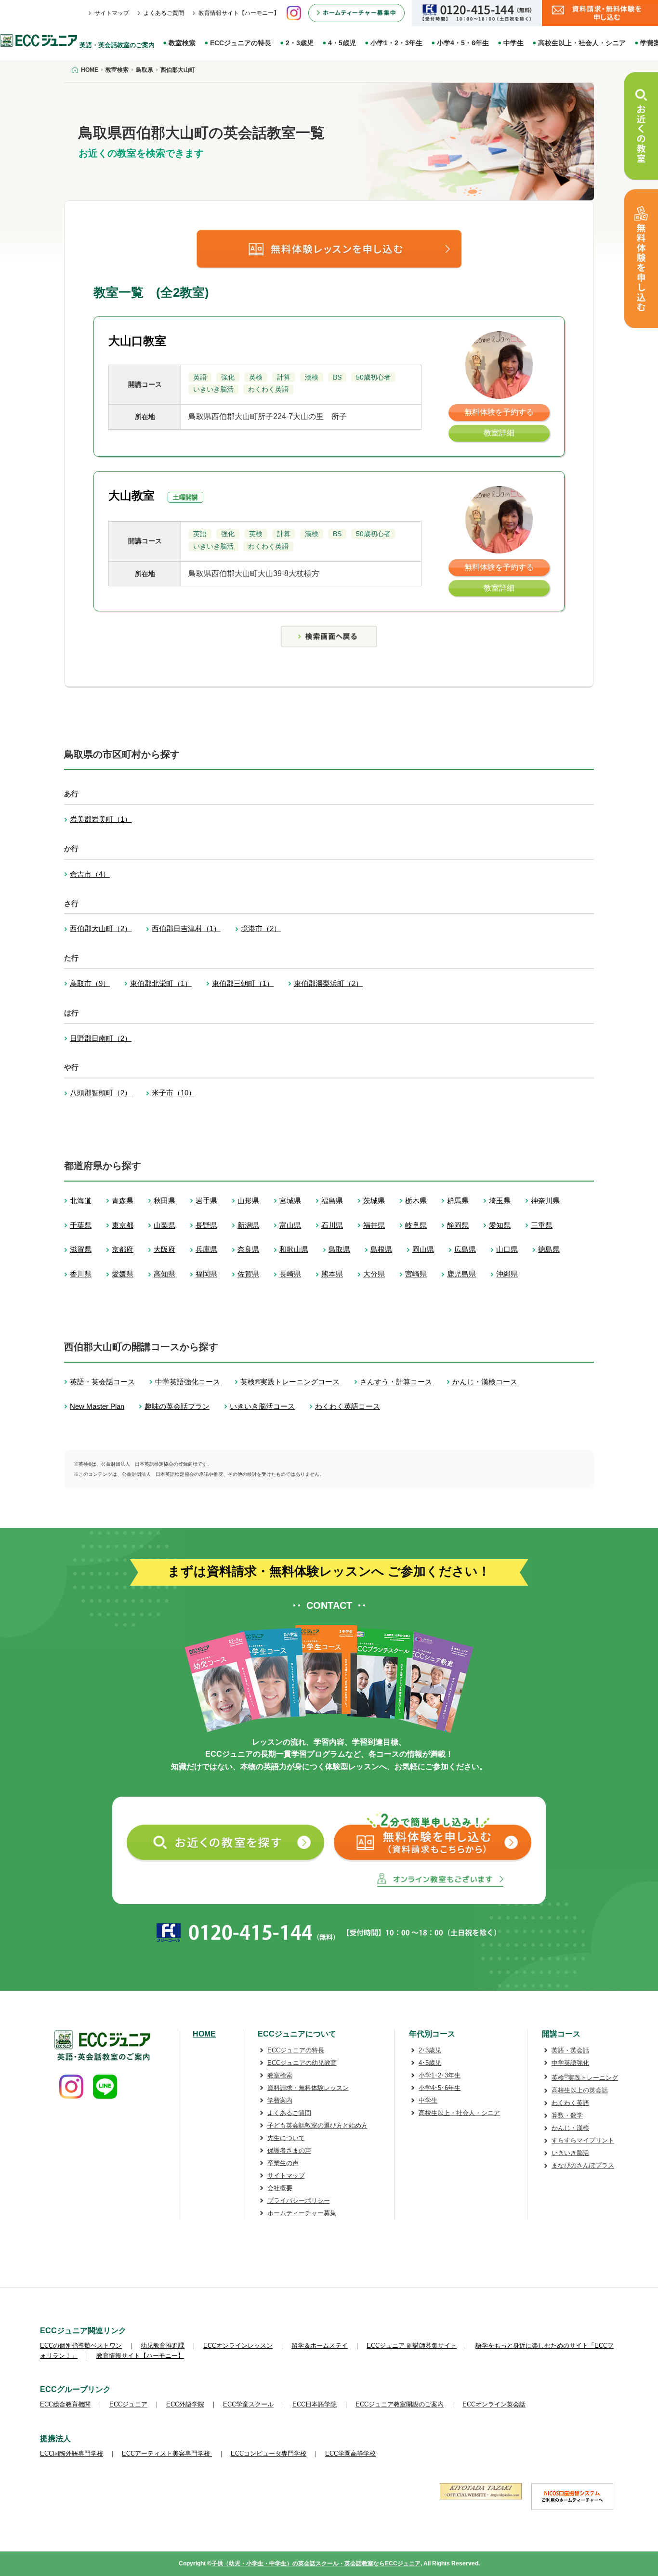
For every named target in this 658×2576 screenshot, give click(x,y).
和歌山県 (294, 1249)
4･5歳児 (430, 2063)
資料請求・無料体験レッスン (308, 2088)
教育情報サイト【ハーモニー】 (239, 13)
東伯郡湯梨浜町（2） (328, 983)
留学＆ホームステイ (320, 2346)
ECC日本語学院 (315, 2404)
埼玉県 (500, 1201)
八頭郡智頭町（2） (101, 1093)
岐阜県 (416, 1225)
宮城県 (290, 1201)
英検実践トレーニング (585, 2078)
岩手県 (206, 1201)
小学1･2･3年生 (440, 2075)
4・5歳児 (342, 43)
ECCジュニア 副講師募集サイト (412, 2346)
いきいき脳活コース (262, 1406)
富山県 (290, 1225)
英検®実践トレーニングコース (290, 1382)
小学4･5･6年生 (440, 2088)
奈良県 (248, 1249)
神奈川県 (545, 1201)
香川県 (81, 1274)
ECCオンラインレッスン (238, 2346)
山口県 (507, 1249)
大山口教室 (137, 341)
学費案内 (280, 2100)
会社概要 (280, 2188)
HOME (204, 2034)
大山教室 (132, 495)
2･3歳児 (430, 2050)
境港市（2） (261, 928)
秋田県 (164, 1201)
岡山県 (423, 1249)
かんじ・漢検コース (485, 1382)
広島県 (465, 1249)
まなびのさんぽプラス (583, 2165)
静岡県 (458, 1225)
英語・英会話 (570, 2050)
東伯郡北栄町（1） (161, 983)
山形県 (248, 1201)
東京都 (123, 1225)
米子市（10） (174, 1093)
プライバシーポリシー (299, 2201)
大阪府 (164, 1249)
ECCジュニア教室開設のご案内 (400, 2404)
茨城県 (374, 1201)
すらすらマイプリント (583, 2140)
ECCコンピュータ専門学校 (269, 2453)
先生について (286, 2138)
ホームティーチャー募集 (302, 2213)
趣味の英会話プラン (177, 1406)
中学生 (513, 43)
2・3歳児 (300, 43)
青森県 (123, 1201)
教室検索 (182, 43)
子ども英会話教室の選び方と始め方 (317, 2125)
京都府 (123, 1249)
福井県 (374, 1225)
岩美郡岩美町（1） (101, 819)
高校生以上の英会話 (580, 2090)
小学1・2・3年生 (396, 43)
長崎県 (290, 1274)
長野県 (206, 1225)
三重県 (542, 1225)
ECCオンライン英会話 (494, 2404)
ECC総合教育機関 (65, 2404)
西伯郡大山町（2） (101, 928)
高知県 (164, 1274)
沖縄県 (507, 1274)
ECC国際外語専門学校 (72, 2453)
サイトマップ (112, 13)
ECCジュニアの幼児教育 (302, 2063)
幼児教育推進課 (163, 2346)
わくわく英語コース (348, 1406)
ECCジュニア (128, 2404)
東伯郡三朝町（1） (243, 983)
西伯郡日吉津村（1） (186, 928)
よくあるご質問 (164, 13)
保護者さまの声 (289, 2150)
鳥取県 (339, 1249)
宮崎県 (416, 1274)
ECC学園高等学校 (350, 2453)
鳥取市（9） (90, 983)
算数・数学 (567, 2115)
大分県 (374, 1274)
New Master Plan (97, 1406)
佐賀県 (248, 1274)
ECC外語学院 (185, 2404)
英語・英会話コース (102, 1382)
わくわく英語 (570, 2103)
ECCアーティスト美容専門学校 (167, 2453)
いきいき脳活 (570, 2153)
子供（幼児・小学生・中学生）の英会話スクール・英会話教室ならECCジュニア (316, 2563)
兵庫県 (206, 1249)
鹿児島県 (461, 1274)
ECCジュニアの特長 (241, 43)
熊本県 (332, 1274)
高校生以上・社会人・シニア (582, 43)
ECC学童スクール (248, 2404)
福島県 (332, 1201)
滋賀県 (81, 1249)
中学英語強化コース (188, 1382)
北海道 (81, 1201)
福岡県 (206, 1274)
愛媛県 (123, 1274)
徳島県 (549, 1249)
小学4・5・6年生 (463, 43)
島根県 (381, 1249)
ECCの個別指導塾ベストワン (81, 2346)
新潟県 (248, 1225)
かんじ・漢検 (570, 2128)
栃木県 (416, 1201)
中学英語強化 (570, 2063)
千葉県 (81, 1225)
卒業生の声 (283, 2163)
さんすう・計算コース (396, 1382)
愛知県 (500, 1225)
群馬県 (458, 1201)
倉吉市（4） (90, 874)
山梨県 (164, 1225)
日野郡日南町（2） (101, 1038)
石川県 (332, 1225)
